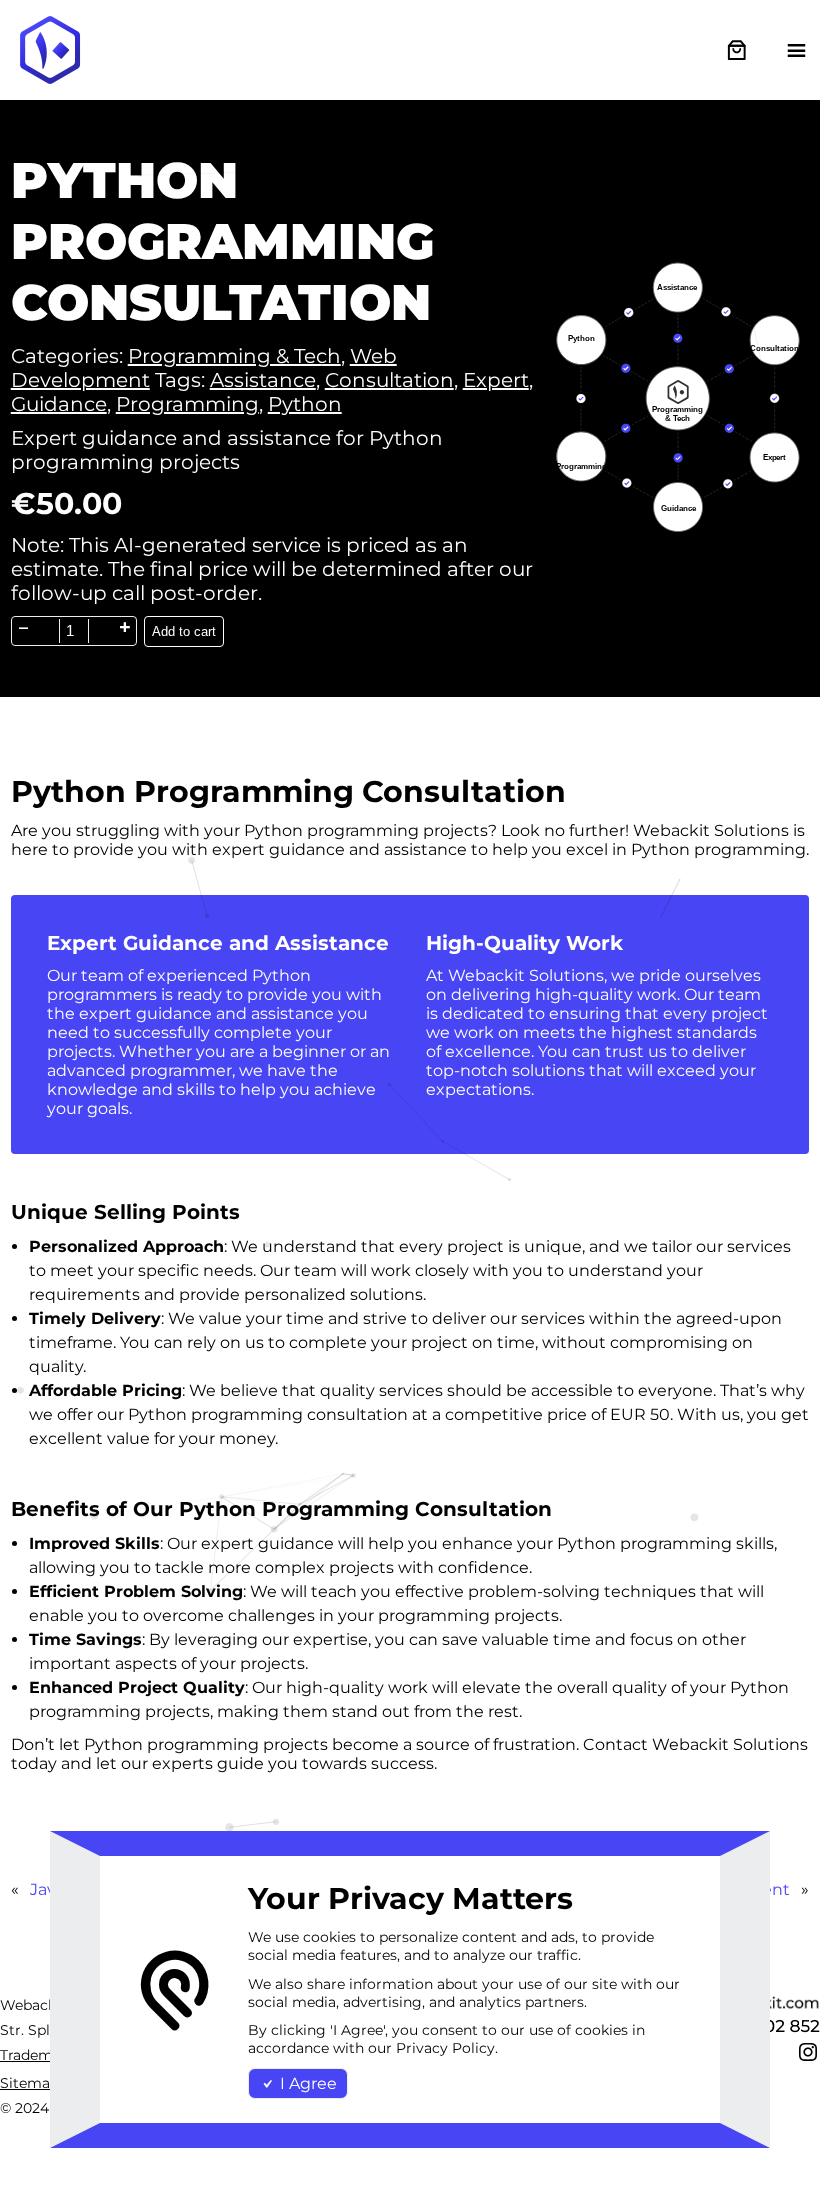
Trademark (37, 2055)
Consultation (389, 380)
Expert (496, 380)
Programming (187, 404)
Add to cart (184, 631)
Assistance (263, 380)
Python (305, 404)
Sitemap (29, 2083)
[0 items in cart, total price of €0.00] (736, 50)
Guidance (59, 404)
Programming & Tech (234, 356)
